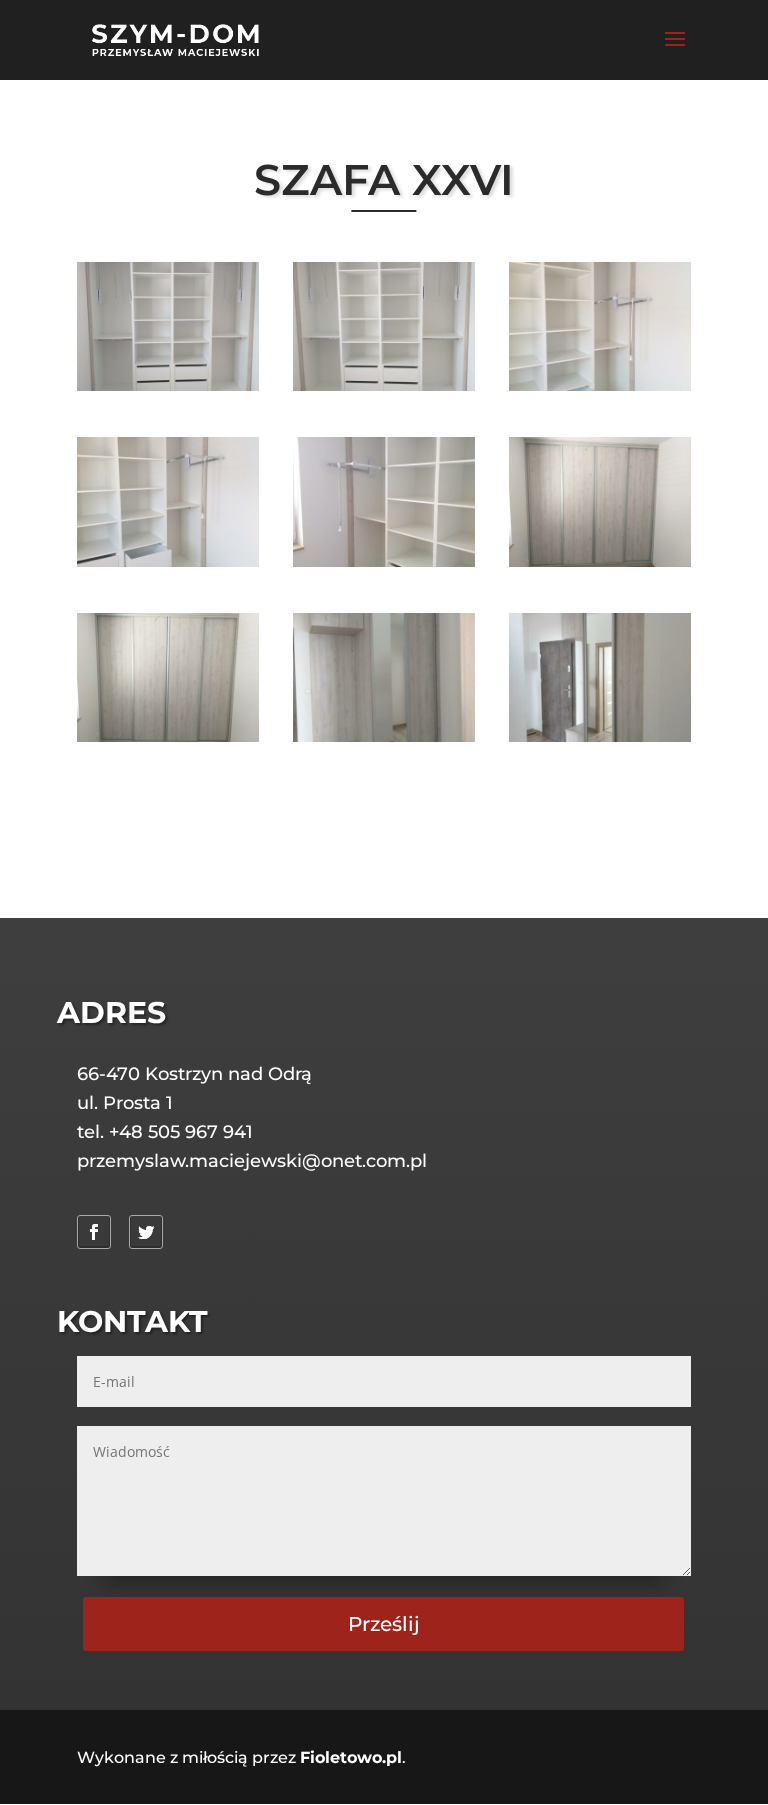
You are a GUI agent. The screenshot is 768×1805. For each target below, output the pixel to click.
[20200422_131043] (600, 561)
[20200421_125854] (168, 561)
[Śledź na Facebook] (94, 1232)
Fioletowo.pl (351, 1757)
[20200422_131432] (384, 736)
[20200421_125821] (168, 385)
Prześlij (384, 1624)
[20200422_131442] (600, 736)
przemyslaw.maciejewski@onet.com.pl (252, 1161)
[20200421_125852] (600, 385)
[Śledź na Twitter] (146, 1232)
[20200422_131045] (168, 736)
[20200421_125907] (384, 561)
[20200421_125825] (384, 385)
